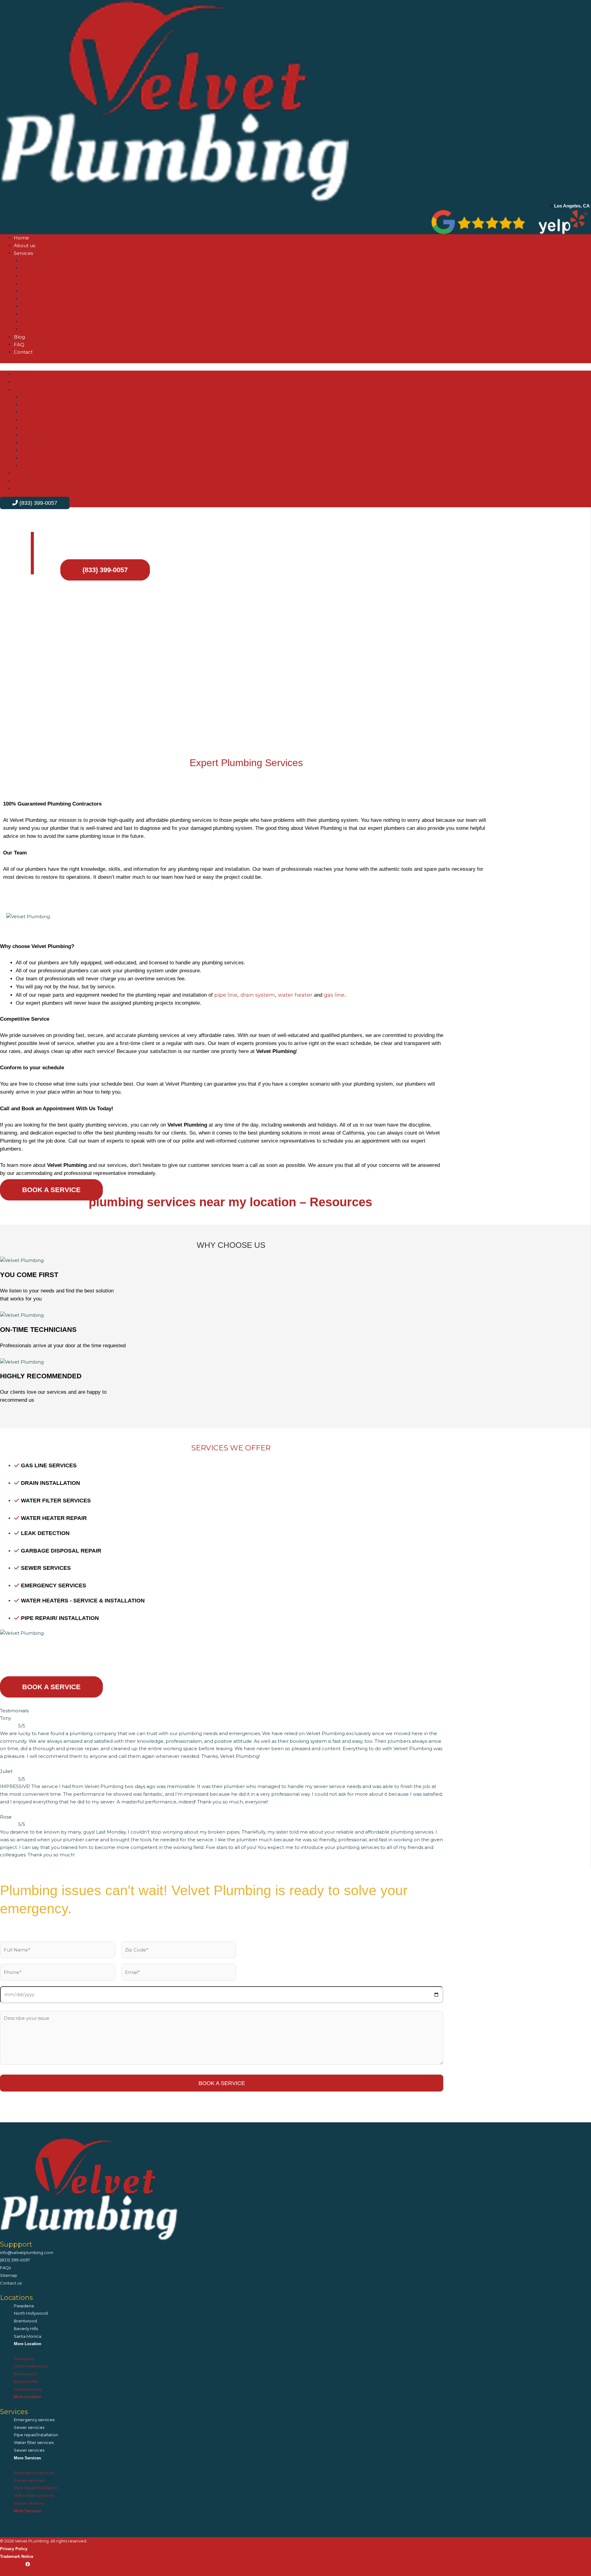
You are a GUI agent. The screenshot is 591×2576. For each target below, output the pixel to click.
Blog (19, 337)
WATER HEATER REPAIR (49, 314)
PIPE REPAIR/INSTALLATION (54, 276)
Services (23, 253)
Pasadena (24, 2306)
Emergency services (34, 2420)
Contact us (11, 2283)
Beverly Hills (26, 2329)
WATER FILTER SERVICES (50, 306)
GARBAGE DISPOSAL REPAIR (55, 321)
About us (24, 245)
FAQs (5, 2268)
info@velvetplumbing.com (27, 2252)
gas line (334, 995)
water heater (295, 995)
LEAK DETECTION (42, 299)
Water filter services (34, 2442)
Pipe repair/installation (36, 2435)
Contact (23, 352)
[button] (295, 367)
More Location (28, 2344)
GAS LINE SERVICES (44, 284)
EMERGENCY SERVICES (48, 261)
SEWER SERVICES (42, 329)
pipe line (226, 995)
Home (21, 238)
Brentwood (25, 2321)
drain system (258, 995)
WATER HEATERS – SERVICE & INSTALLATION (74, 268)
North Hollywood (31, 2313)
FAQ (19, 345)
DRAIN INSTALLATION (47, 291)
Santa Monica (28, 2336)
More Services (27, 2458)
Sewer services (29, 2427)
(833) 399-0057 (15, 2260)
